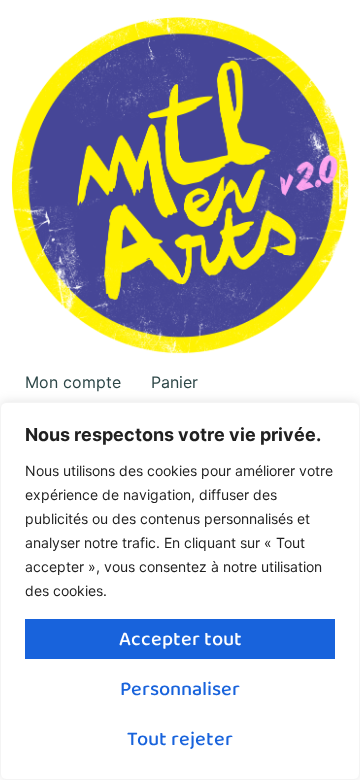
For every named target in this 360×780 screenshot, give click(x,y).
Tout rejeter (180, 739)
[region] (180, 591)
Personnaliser (180, 689)
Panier (174, 382)
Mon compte (73, 382)
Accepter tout (180, 639)
